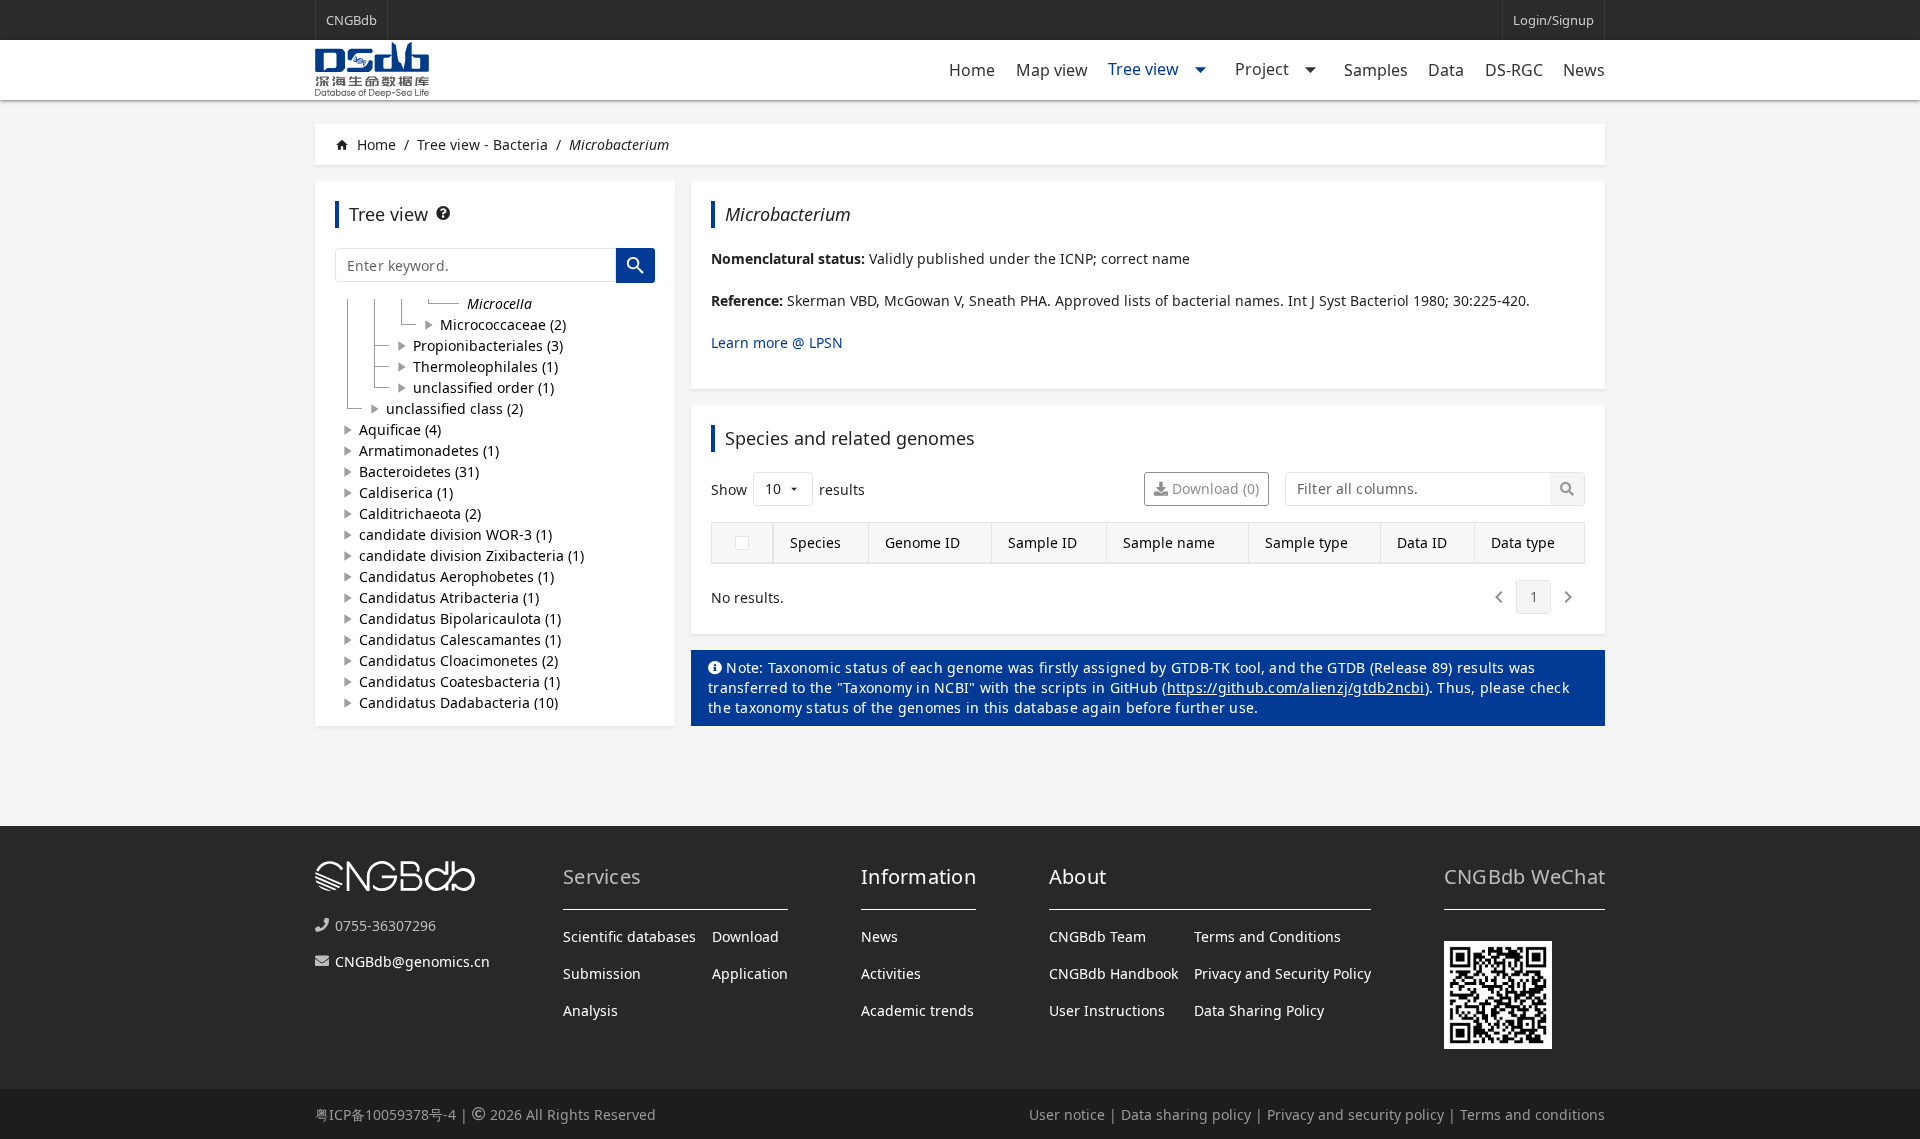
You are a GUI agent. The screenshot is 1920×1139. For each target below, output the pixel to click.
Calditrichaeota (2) (420, 513)
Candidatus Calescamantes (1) (460, 639)
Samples (1376, 70)
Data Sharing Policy (1259, 1010)
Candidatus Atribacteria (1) (449, 597)
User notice (1067, 1114)
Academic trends (917, 1010)
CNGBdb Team (1097, 936)
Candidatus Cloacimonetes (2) (458, 660)
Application (750, 973)
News (1584, 70)
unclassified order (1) (483, 387)
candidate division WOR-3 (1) (455, 534)
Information (918, 876)
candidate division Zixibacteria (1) (471, 555)
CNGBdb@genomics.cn (412, 961)
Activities (891, 973)
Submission (602, 973)
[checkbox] (742, 543)
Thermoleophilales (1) (485, 366)
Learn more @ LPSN (777, 342)
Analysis (590, 1010)
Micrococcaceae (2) (503, 324)
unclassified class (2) (454, 408)
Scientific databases (629, 936)
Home (972, 70)
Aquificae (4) (400, 429)
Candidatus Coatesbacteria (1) (459, 681)
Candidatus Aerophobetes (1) (456, 576)
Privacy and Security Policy (1282, 973)
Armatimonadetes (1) (429, 450)
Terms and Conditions (1267, 936)
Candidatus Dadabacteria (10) (458, 702)
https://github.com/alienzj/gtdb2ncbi (1296, 687)
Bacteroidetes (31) (419, 471)
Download (745, 936)
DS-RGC (1514, 70)
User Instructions (1107, 1010)
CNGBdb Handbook (1113, 973)
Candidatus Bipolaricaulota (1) (460, 618)
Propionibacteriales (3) (488, 345)
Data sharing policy (1186, 1114)
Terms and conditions (1532, 1114)
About (1077, 876)
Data (1446, 70)
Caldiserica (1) (406, 492)
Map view (1052, 70)
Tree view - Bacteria (482, 144)
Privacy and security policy (1355, 1114)
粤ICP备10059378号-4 (385, 1114)
